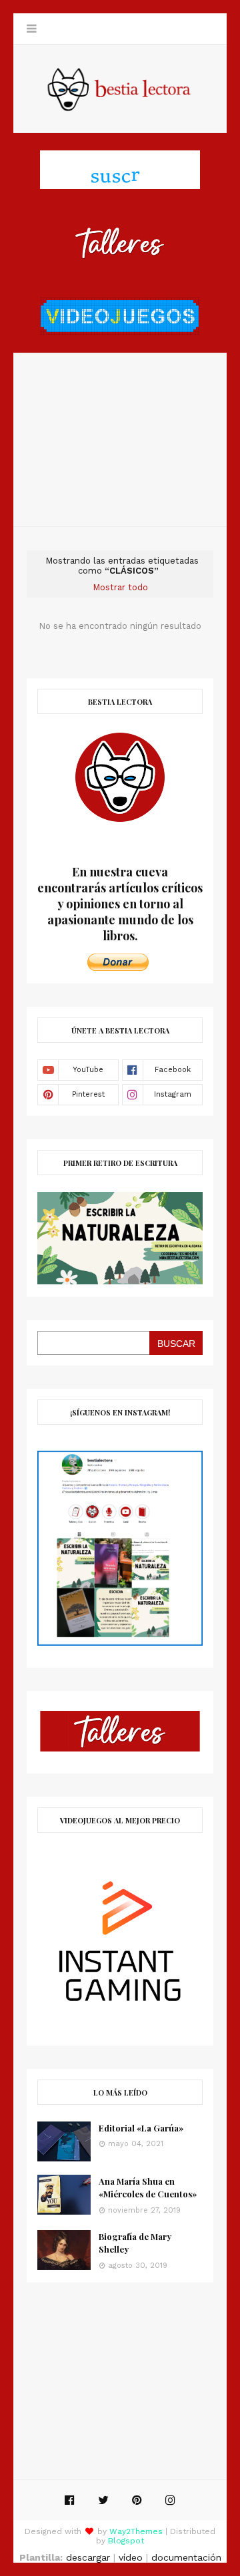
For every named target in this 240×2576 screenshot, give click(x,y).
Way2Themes (136, 2531)
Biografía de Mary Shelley (135, 2243)
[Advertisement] (120, 440)
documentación (186, 2557)
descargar (88, 2557)
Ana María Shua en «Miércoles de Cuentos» (148, 2188)
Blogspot (126, 2541)
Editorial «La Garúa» (141, 2128)
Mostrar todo (120, 587)
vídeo (131, 2557)
